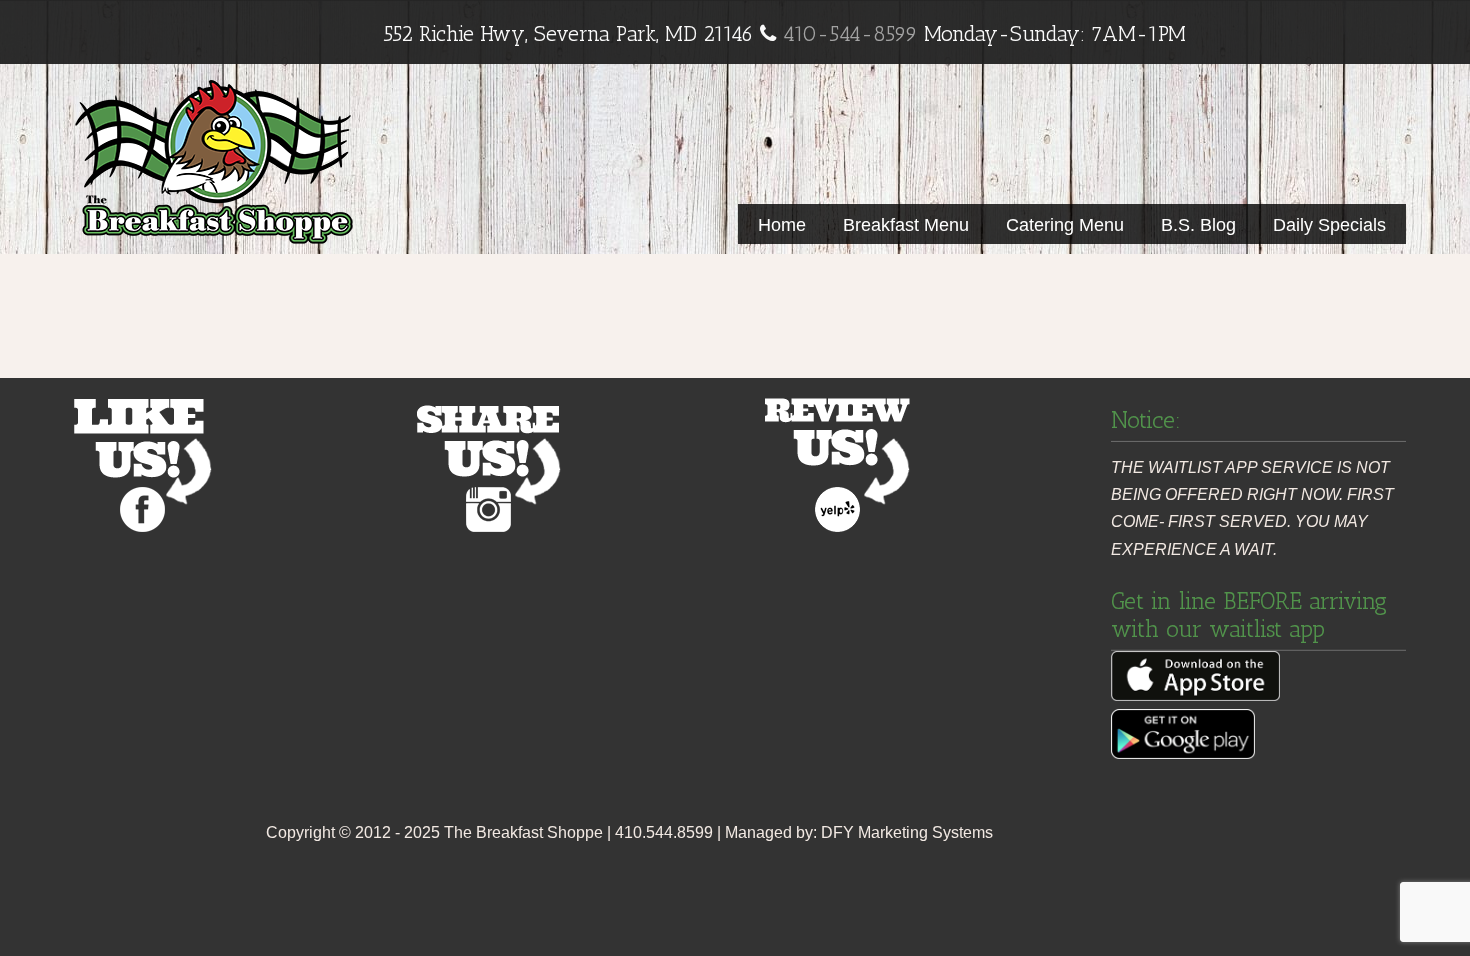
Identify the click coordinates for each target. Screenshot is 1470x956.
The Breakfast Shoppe (214, 158)
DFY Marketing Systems (907, 832)
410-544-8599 (850, 33)
